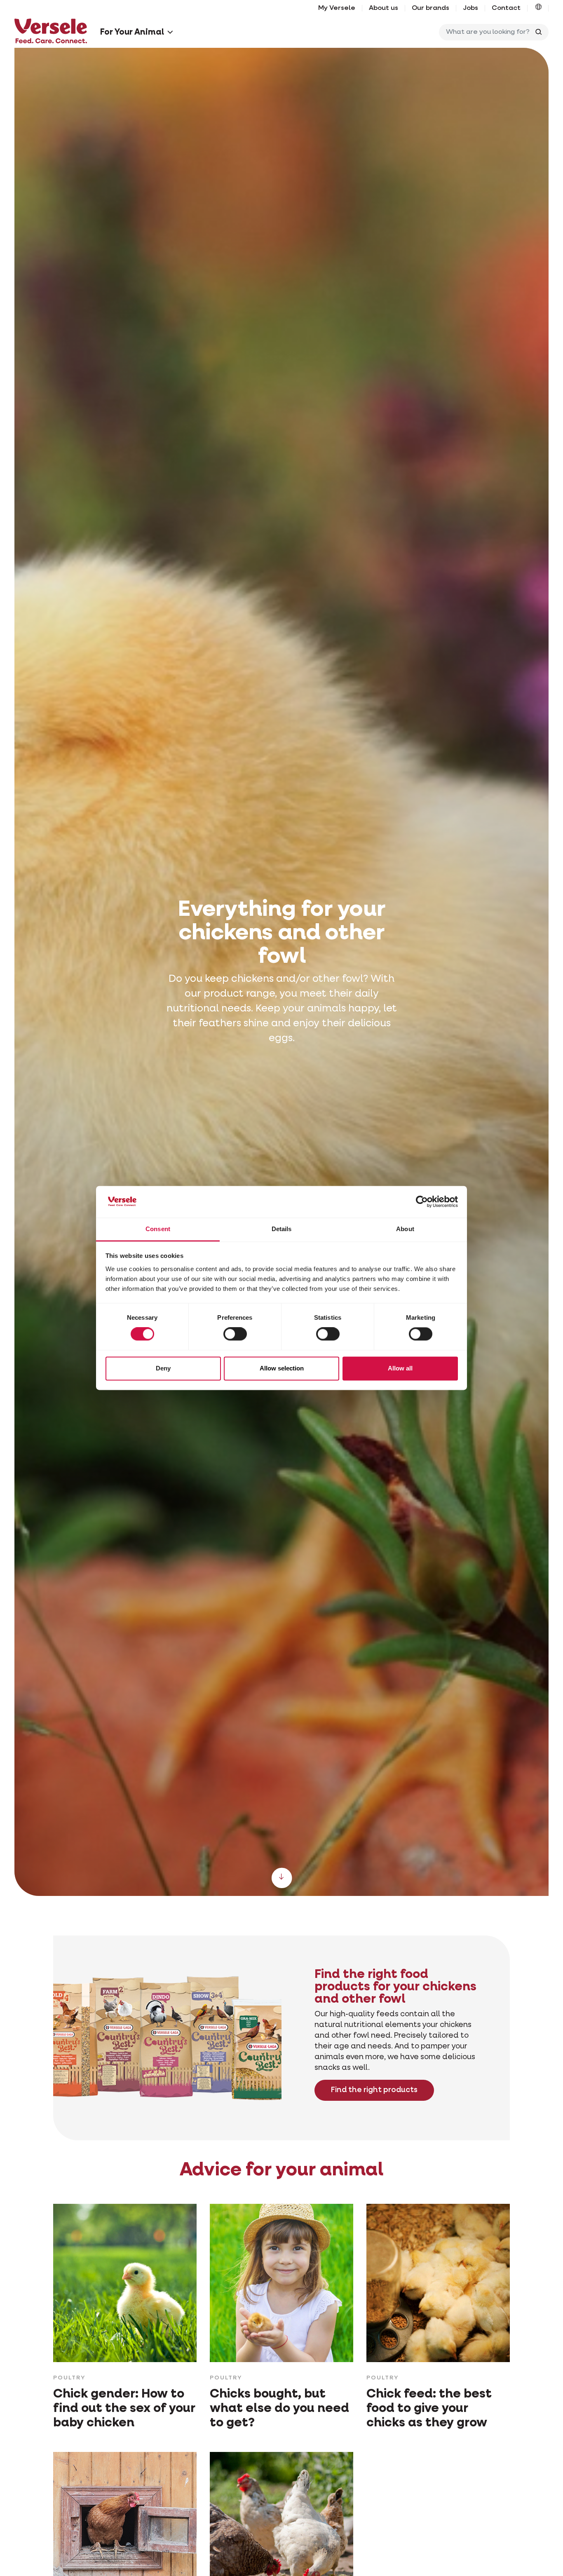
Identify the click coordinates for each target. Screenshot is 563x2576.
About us (384, 8)
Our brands (430, 8)
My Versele (337, 8)
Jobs (470, 8)
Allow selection (282, 1368)
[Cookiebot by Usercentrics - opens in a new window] (422, 1202)
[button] (538, 8)
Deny (163, 1368)
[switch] (235, 1334)
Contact (506, 8)
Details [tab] (282, 1229)
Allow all (400, 1368)
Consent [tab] (158, 1229)
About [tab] (405, 1229)
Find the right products (374, 2090)
